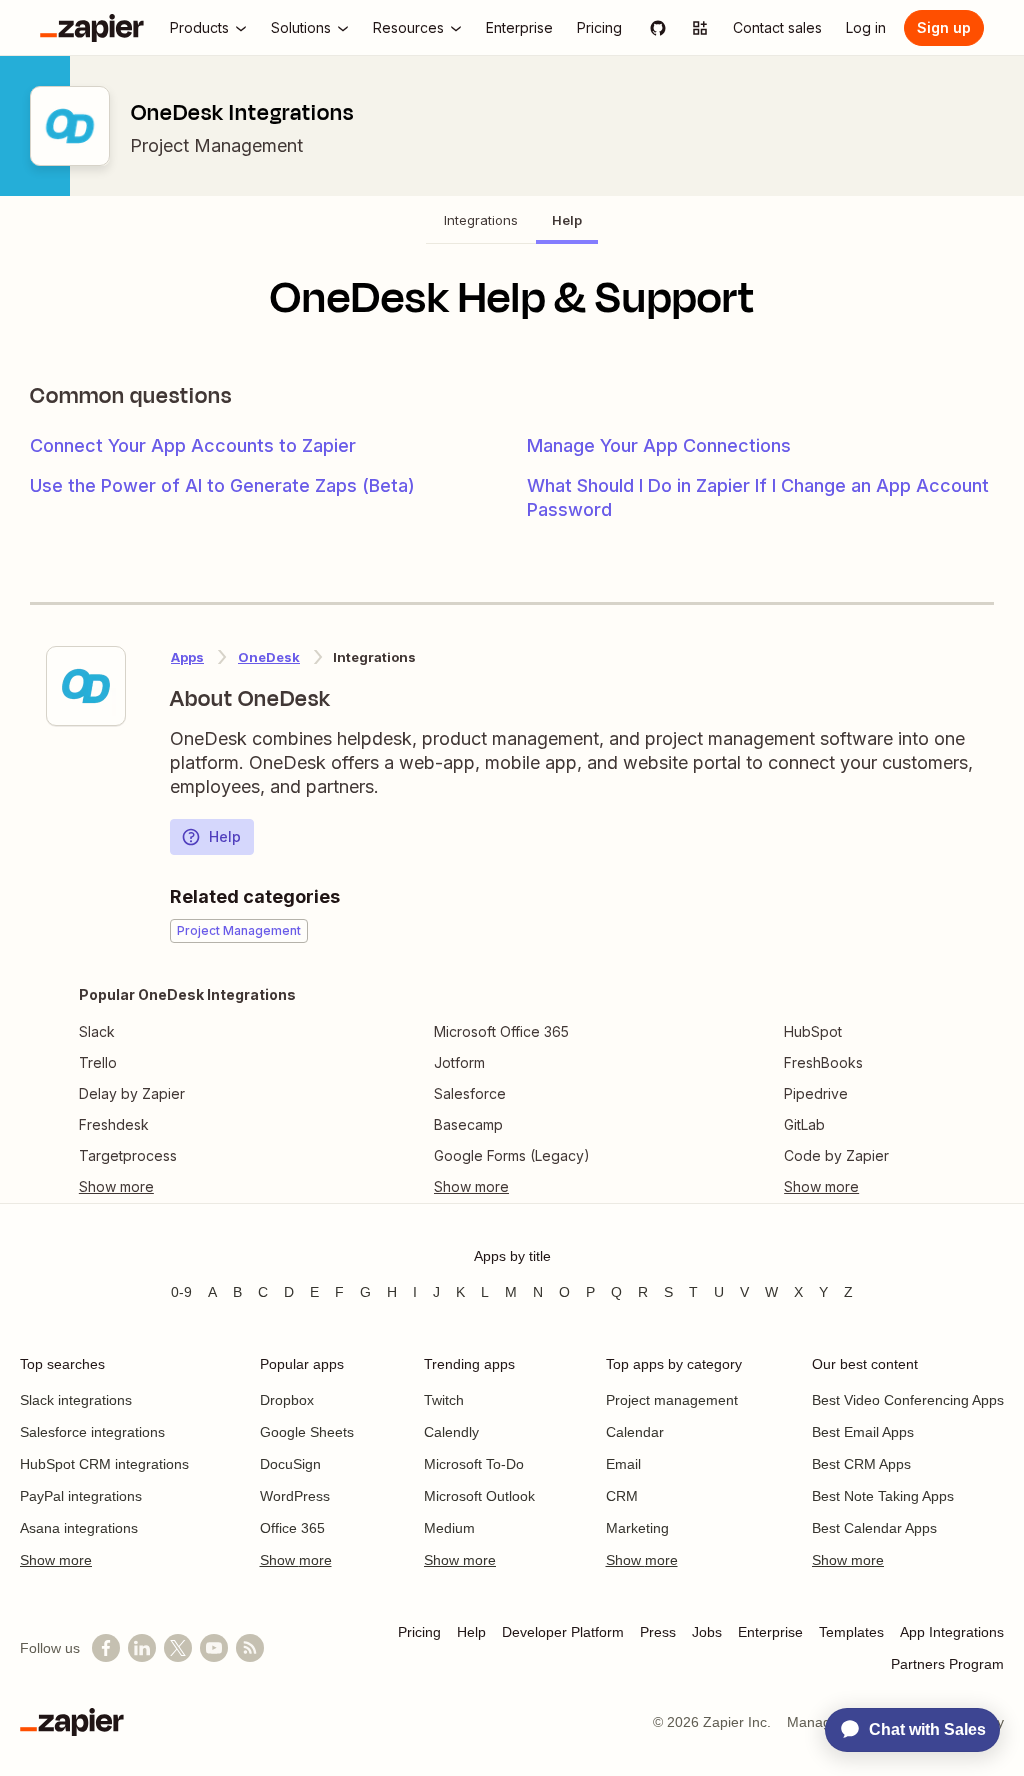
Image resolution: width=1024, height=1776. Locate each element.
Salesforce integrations (92, 1432)
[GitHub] (658, 28)
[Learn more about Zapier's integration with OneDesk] (86, 686)
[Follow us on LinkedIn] (142, 1648)
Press (658, 1632)
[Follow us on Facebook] (106, 1648)
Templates (851, 1632)
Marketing (637, 1528)
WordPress (295, 1496)
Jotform (459, 1062)
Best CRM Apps (861, 1464)
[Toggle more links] (187, 1187)
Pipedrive (816, 1093)
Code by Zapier (836, 1155)
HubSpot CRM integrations (104, 1464)
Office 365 (292, 1528)
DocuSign (290, 1464)
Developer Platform (563, 1632)
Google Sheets (307, 1432)
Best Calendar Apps (874, 1528)
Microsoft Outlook (479, 1496)
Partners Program (947, 1664)
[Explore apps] (700, 28)
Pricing (419, 1632)
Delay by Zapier (132, 1093)
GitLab (804, 1124)
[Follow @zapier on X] (178, 1648)
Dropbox (287, 1400)
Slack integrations (76, 1400)
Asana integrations (79, 1528)
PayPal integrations (81, 1496)
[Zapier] (92, 28)
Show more (56, 1560)
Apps (187, 657)
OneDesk (269, 657)
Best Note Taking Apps (883, 1496)
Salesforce (470, 1093)
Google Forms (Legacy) (512, 1155)
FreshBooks (823, 1062)
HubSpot (813, 1031)
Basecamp (468, 1124)
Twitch (444, 1400)
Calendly (451, 1432)
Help (225, 836)
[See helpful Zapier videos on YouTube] (214, 1648)
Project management (672, 1400)
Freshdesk (114, 1124)
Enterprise (770, 1632)
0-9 (181, 1292)
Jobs (707, 1632)
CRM (622, 1496)
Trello (98, 1062)
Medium (449, 1528)
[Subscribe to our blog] (250, 1648)
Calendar (635, 1432)
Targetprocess (128, 1155)
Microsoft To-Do (474, 1464)
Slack (97, 1031)
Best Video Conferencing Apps (908, 1400)
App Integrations (952, 1632)
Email (623, 1464)
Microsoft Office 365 (501, 1031)
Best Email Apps (863, 1432)
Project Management (216, 145)
